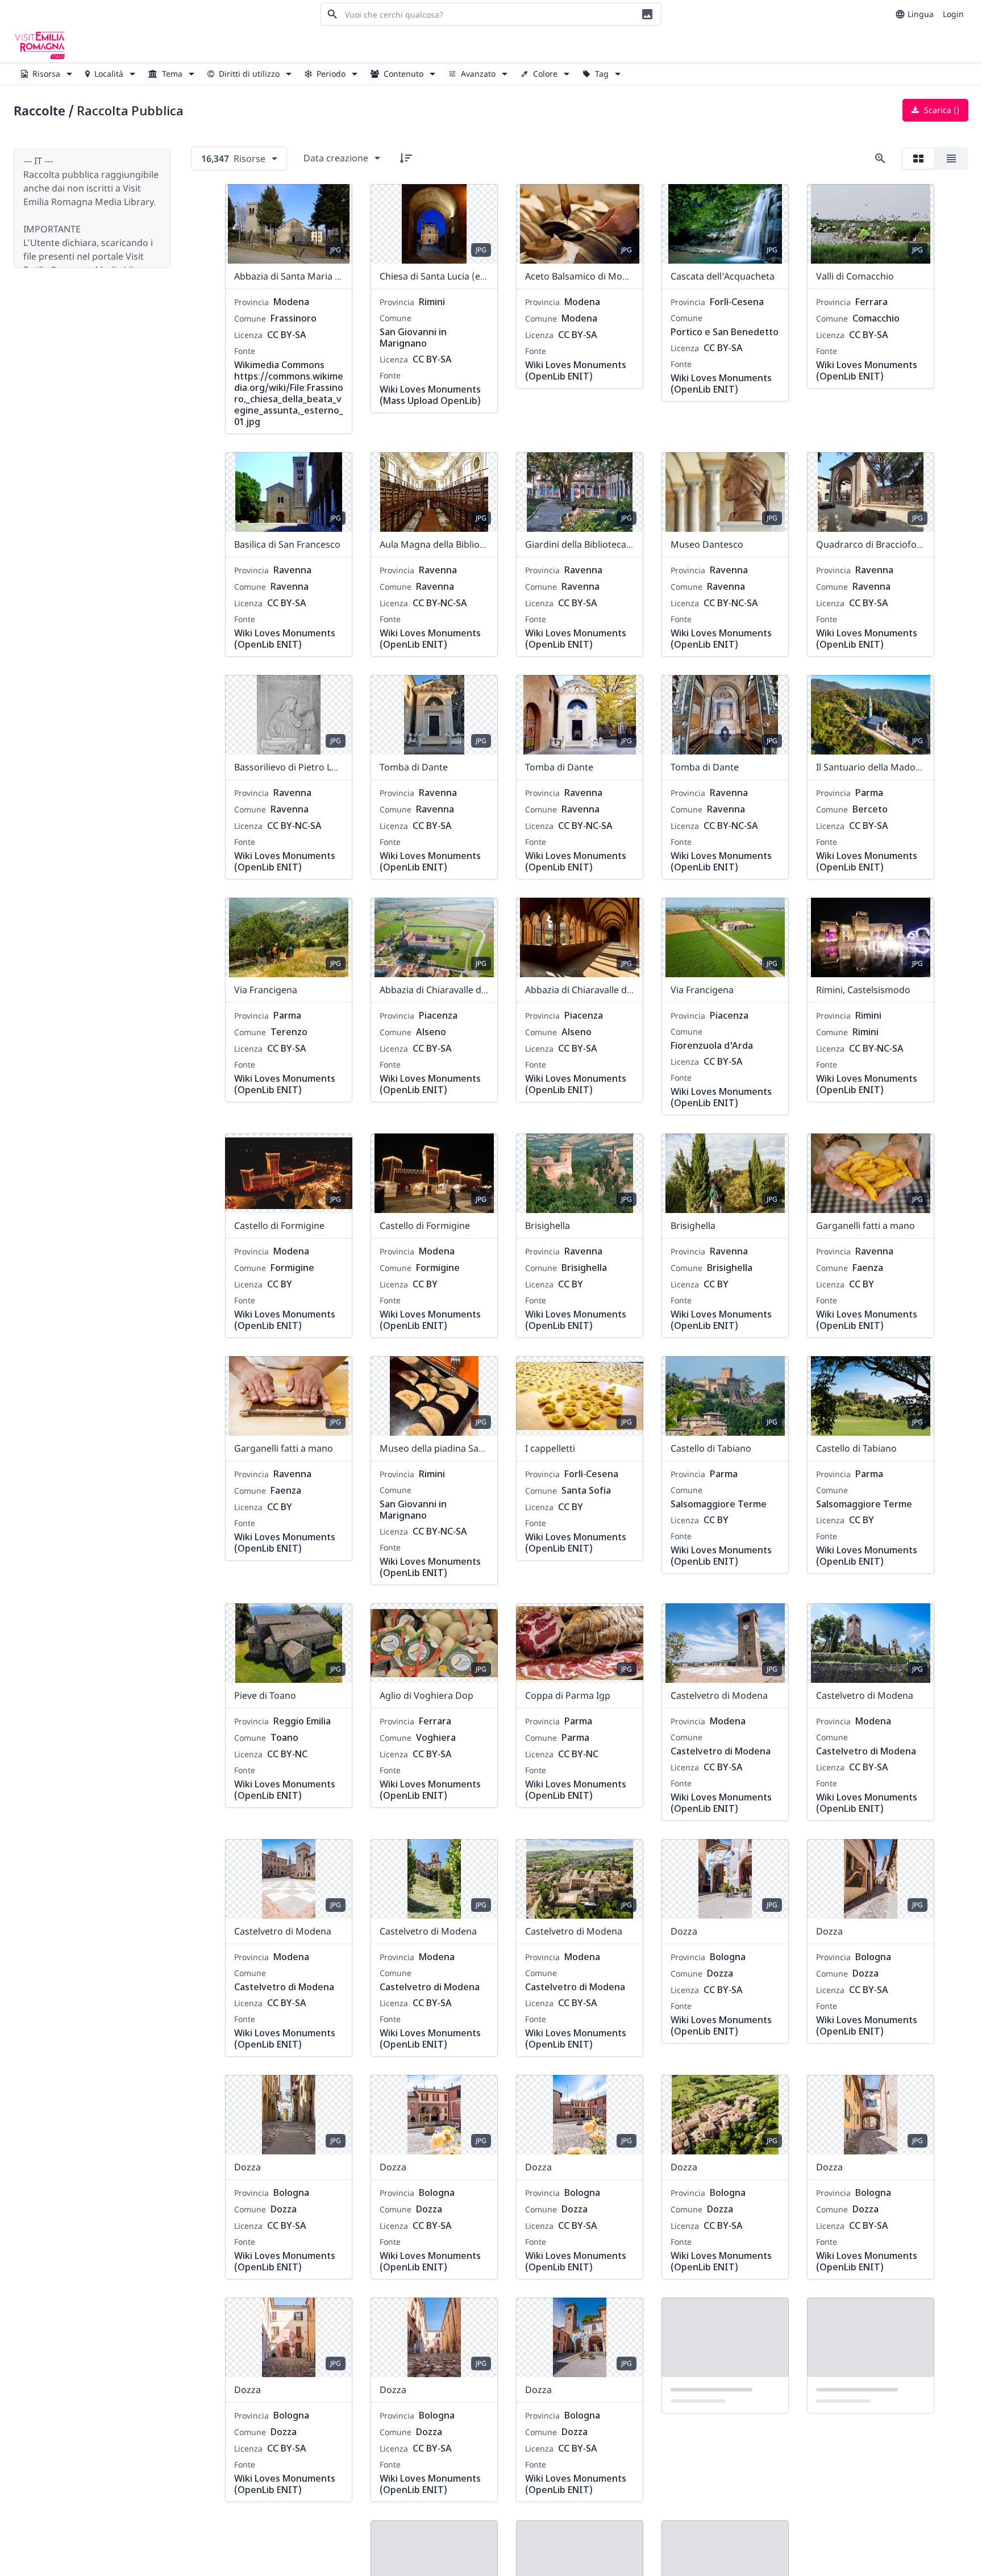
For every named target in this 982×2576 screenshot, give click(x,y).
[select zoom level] (880, 159)
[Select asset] (336, 200)
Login (953, 14)
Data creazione (336, 158)
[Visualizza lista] (951, 159)
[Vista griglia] (918, 159)
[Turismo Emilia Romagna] (40, 45)
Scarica (941, 110)
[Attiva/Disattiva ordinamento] (406, 158)
